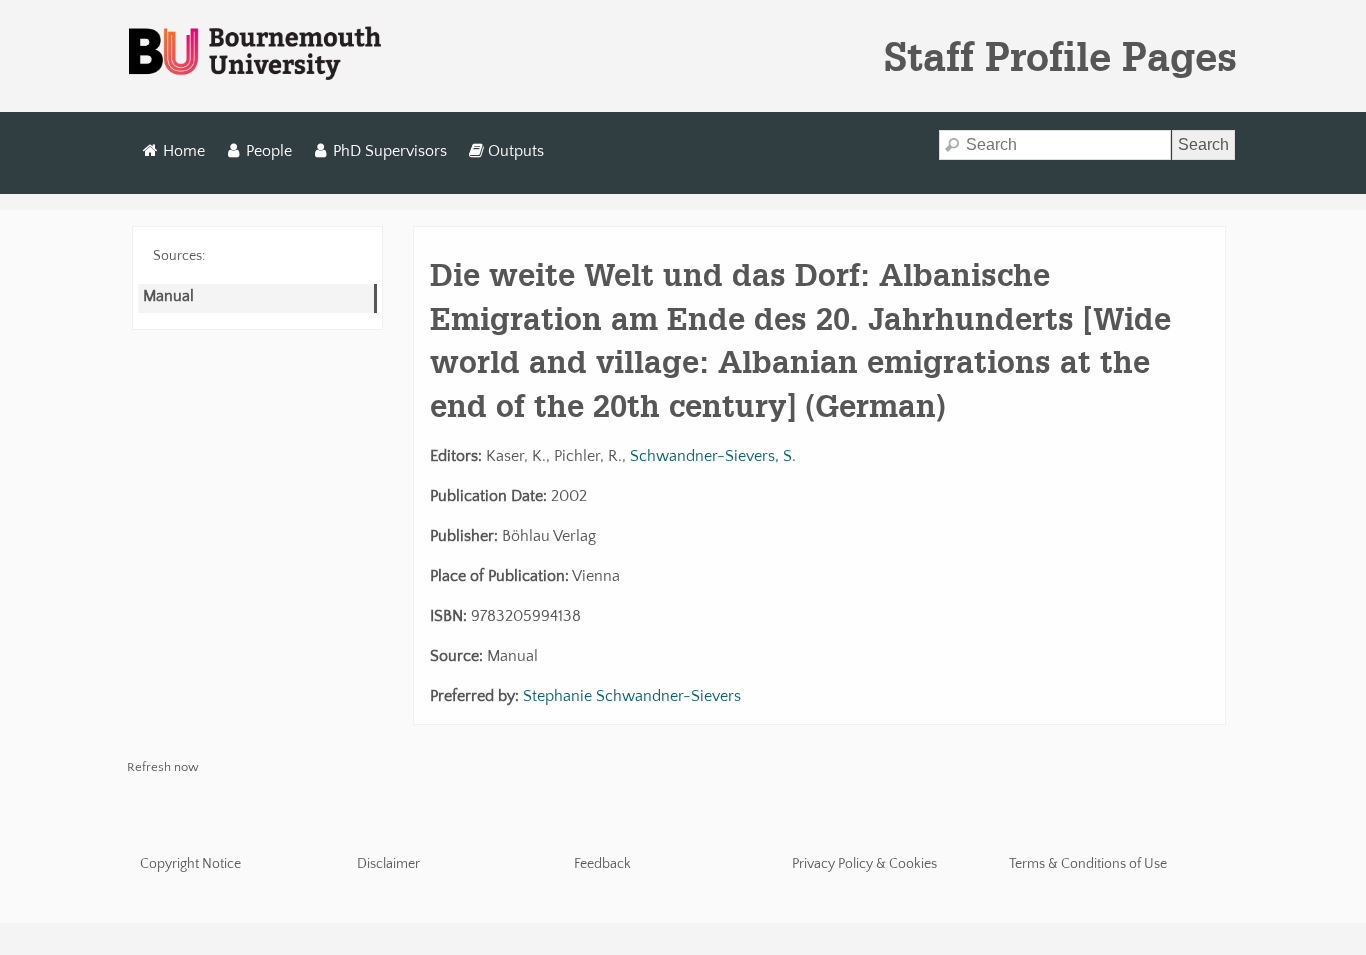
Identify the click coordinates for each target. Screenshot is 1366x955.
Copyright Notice (190, 864)
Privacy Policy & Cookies (864, 864)
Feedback (602, 864)
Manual (168, 296)
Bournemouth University (255, 54)
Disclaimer (388, 864)
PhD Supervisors (390, 151)
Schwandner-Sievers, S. (713, 456)
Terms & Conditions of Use (1088, 864)
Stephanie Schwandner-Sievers (632, 696)
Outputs (516, 151)
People (269, 151)
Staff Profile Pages (1060, 56)
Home (184, 151)
